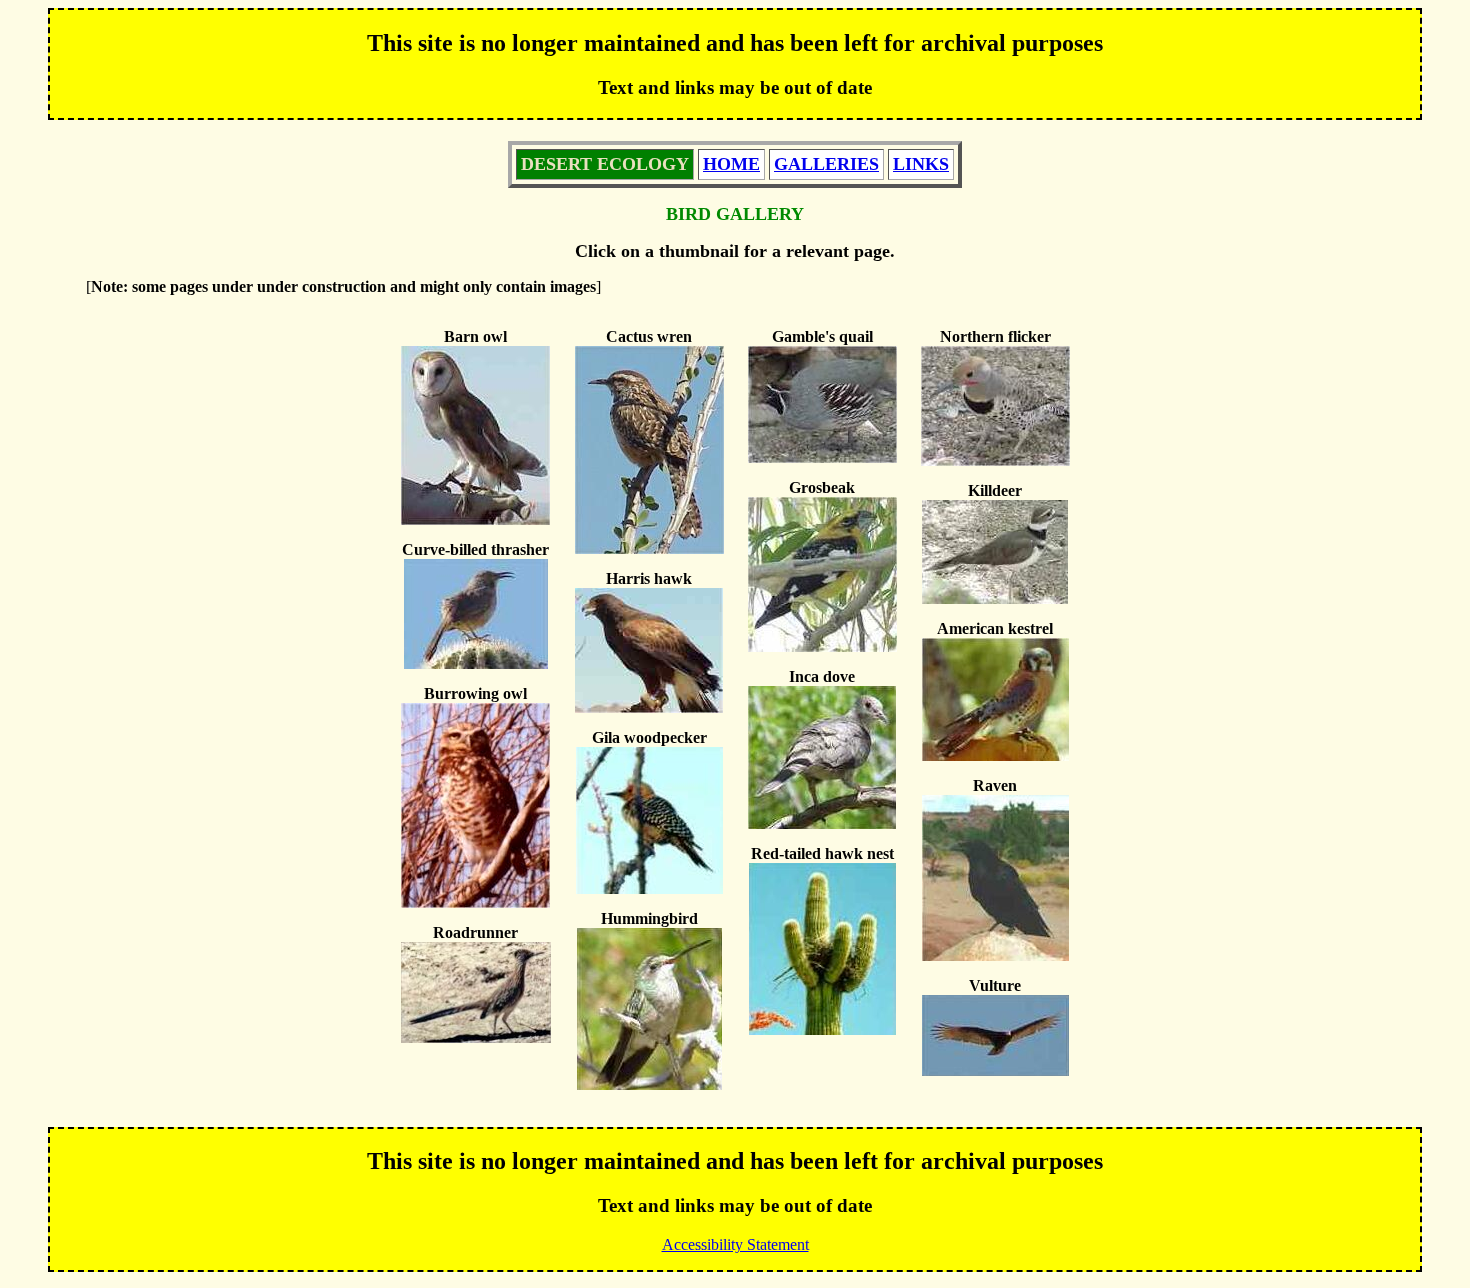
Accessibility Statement (735, 1244)
